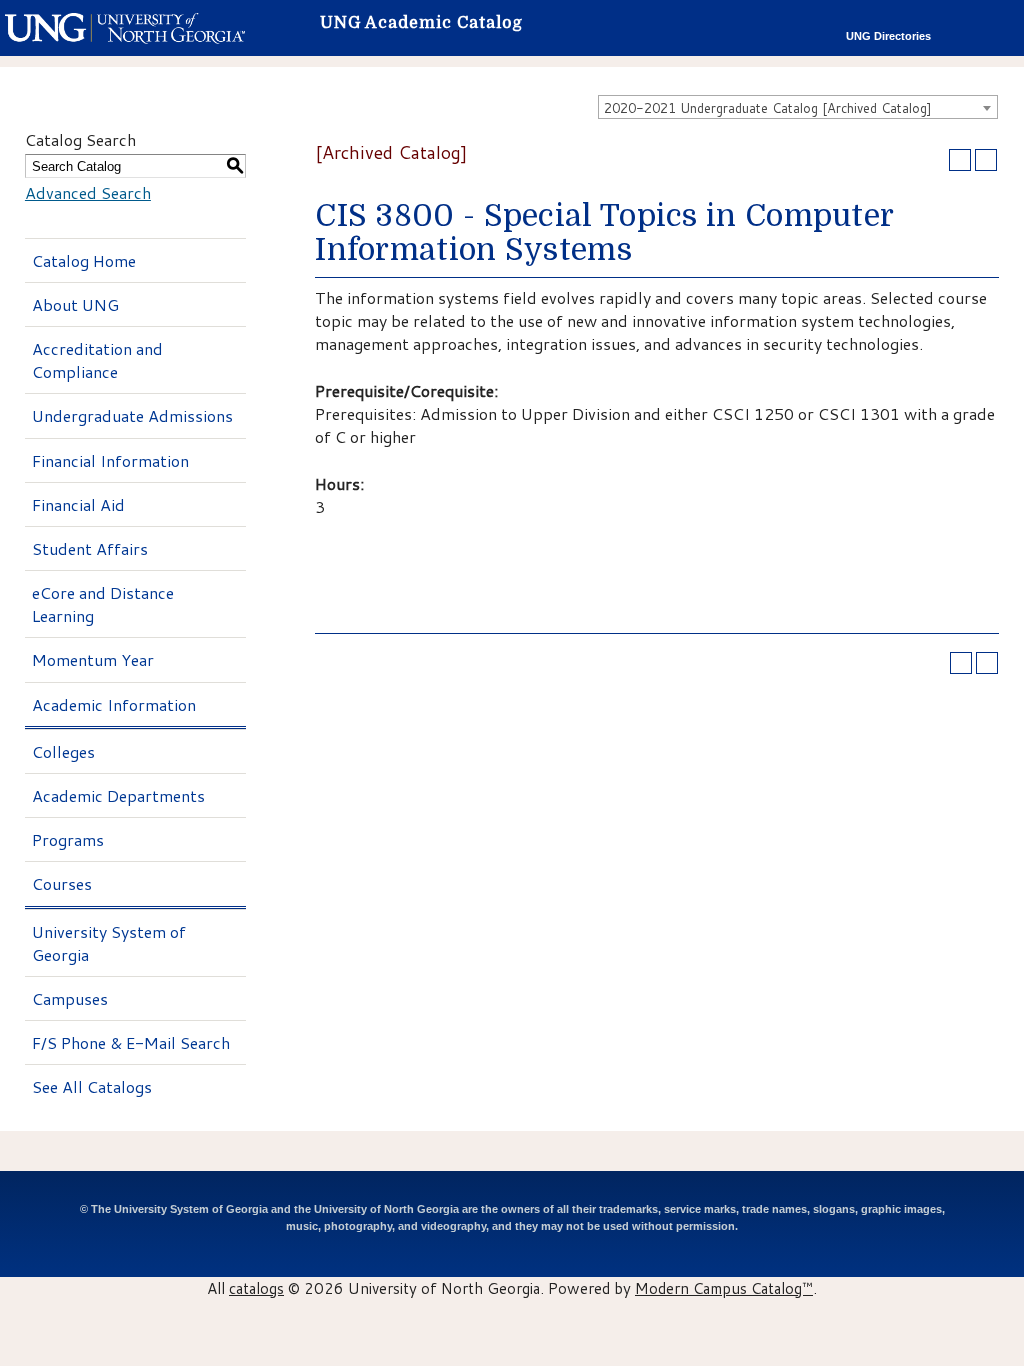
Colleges (63, 751)
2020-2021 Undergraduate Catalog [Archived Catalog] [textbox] (768, 108)
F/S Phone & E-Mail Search (131, 1042)
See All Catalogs (92, 1086)
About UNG (75, 304)
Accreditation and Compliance (97, 360)
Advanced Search (88, 192)
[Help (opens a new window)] (986, 160)
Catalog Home (84, 260)
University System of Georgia (109, 943)
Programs (68, 839)
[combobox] (798, 107)
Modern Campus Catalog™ (724, 1288)
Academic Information (114, 704)
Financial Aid (78, 504)
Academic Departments (118, 795)
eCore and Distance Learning (103, 604)
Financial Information (110, 460)
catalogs (256, 1288)
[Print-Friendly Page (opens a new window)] (960, 160)
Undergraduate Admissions (132, 415)
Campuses (70, 998)
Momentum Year (93, 659)
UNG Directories (888, 36)
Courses (62, 883)
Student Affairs (90, 548)
